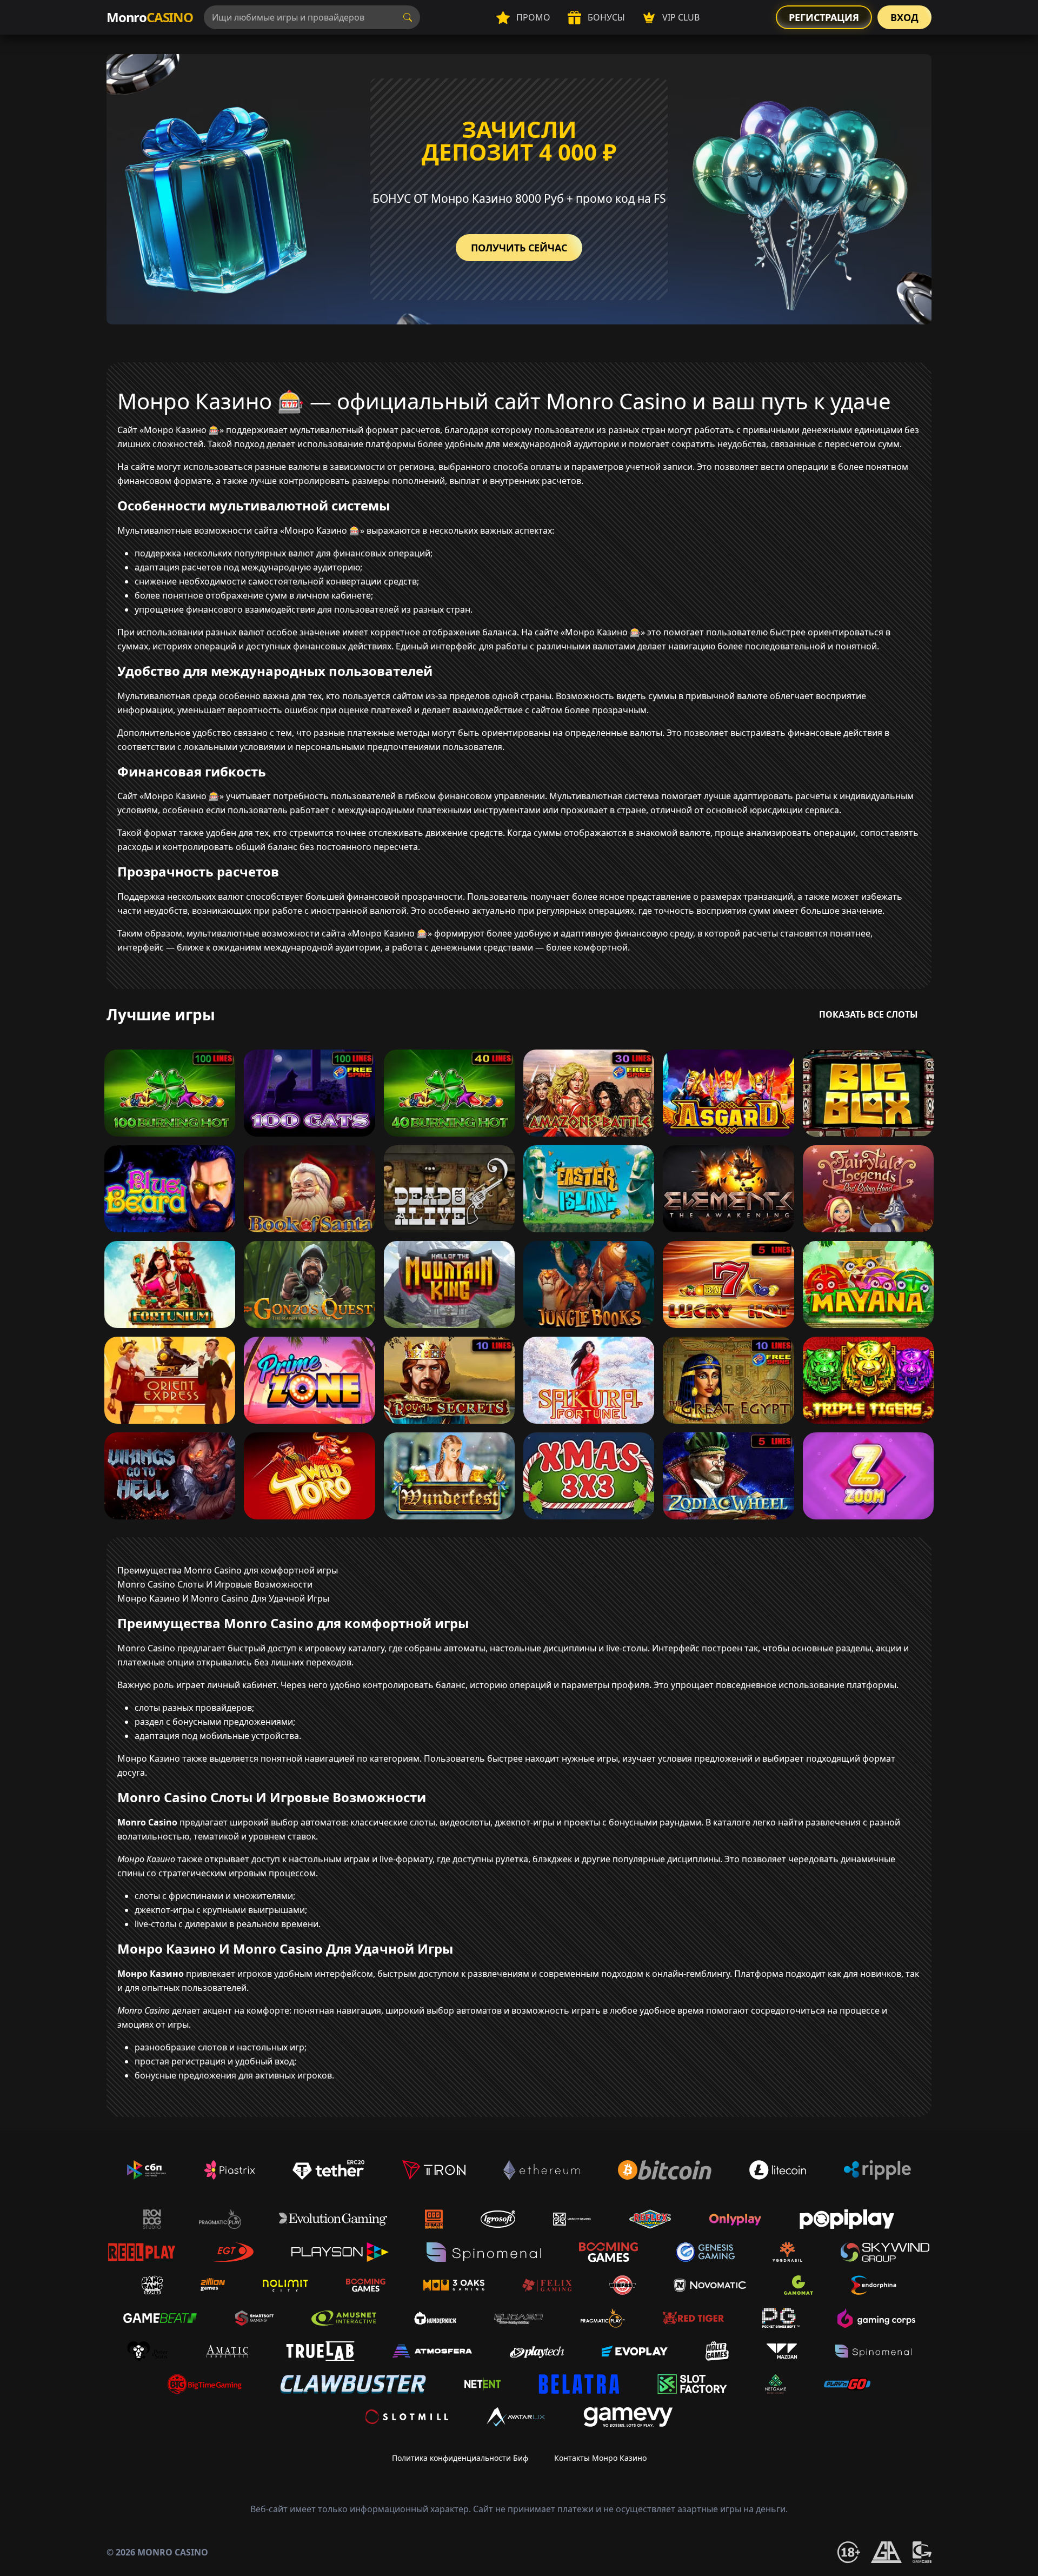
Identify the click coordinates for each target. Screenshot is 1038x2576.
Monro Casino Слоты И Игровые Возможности (215, 1584)
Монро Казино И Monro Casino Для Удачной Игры (223, 1598)
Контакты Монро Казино (600, 2458)
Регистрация (824, 17)
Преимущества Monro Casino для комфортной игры (228, 1570)
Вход (904, 17)
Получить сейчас (519, 248)
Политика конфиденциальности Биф (460, 2458)
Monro (150, 17)
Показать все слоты (869, 1014)
